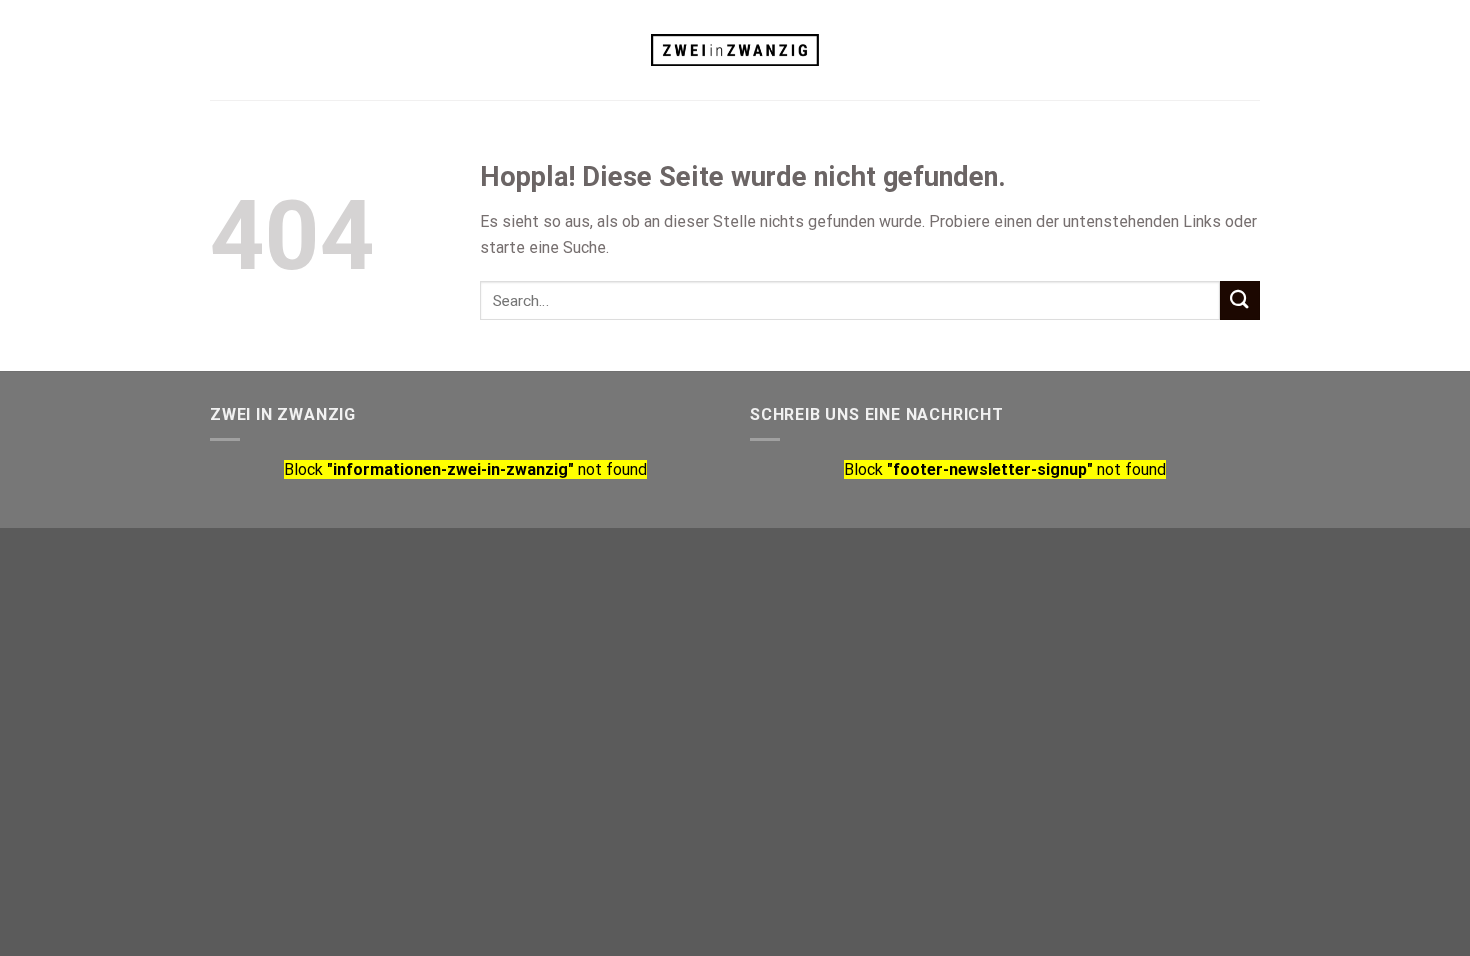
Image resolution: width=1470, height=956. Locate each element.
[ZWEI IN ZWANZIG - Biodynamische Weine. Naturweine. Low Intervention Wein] (735, 50)
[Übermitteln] (1240, 300)
